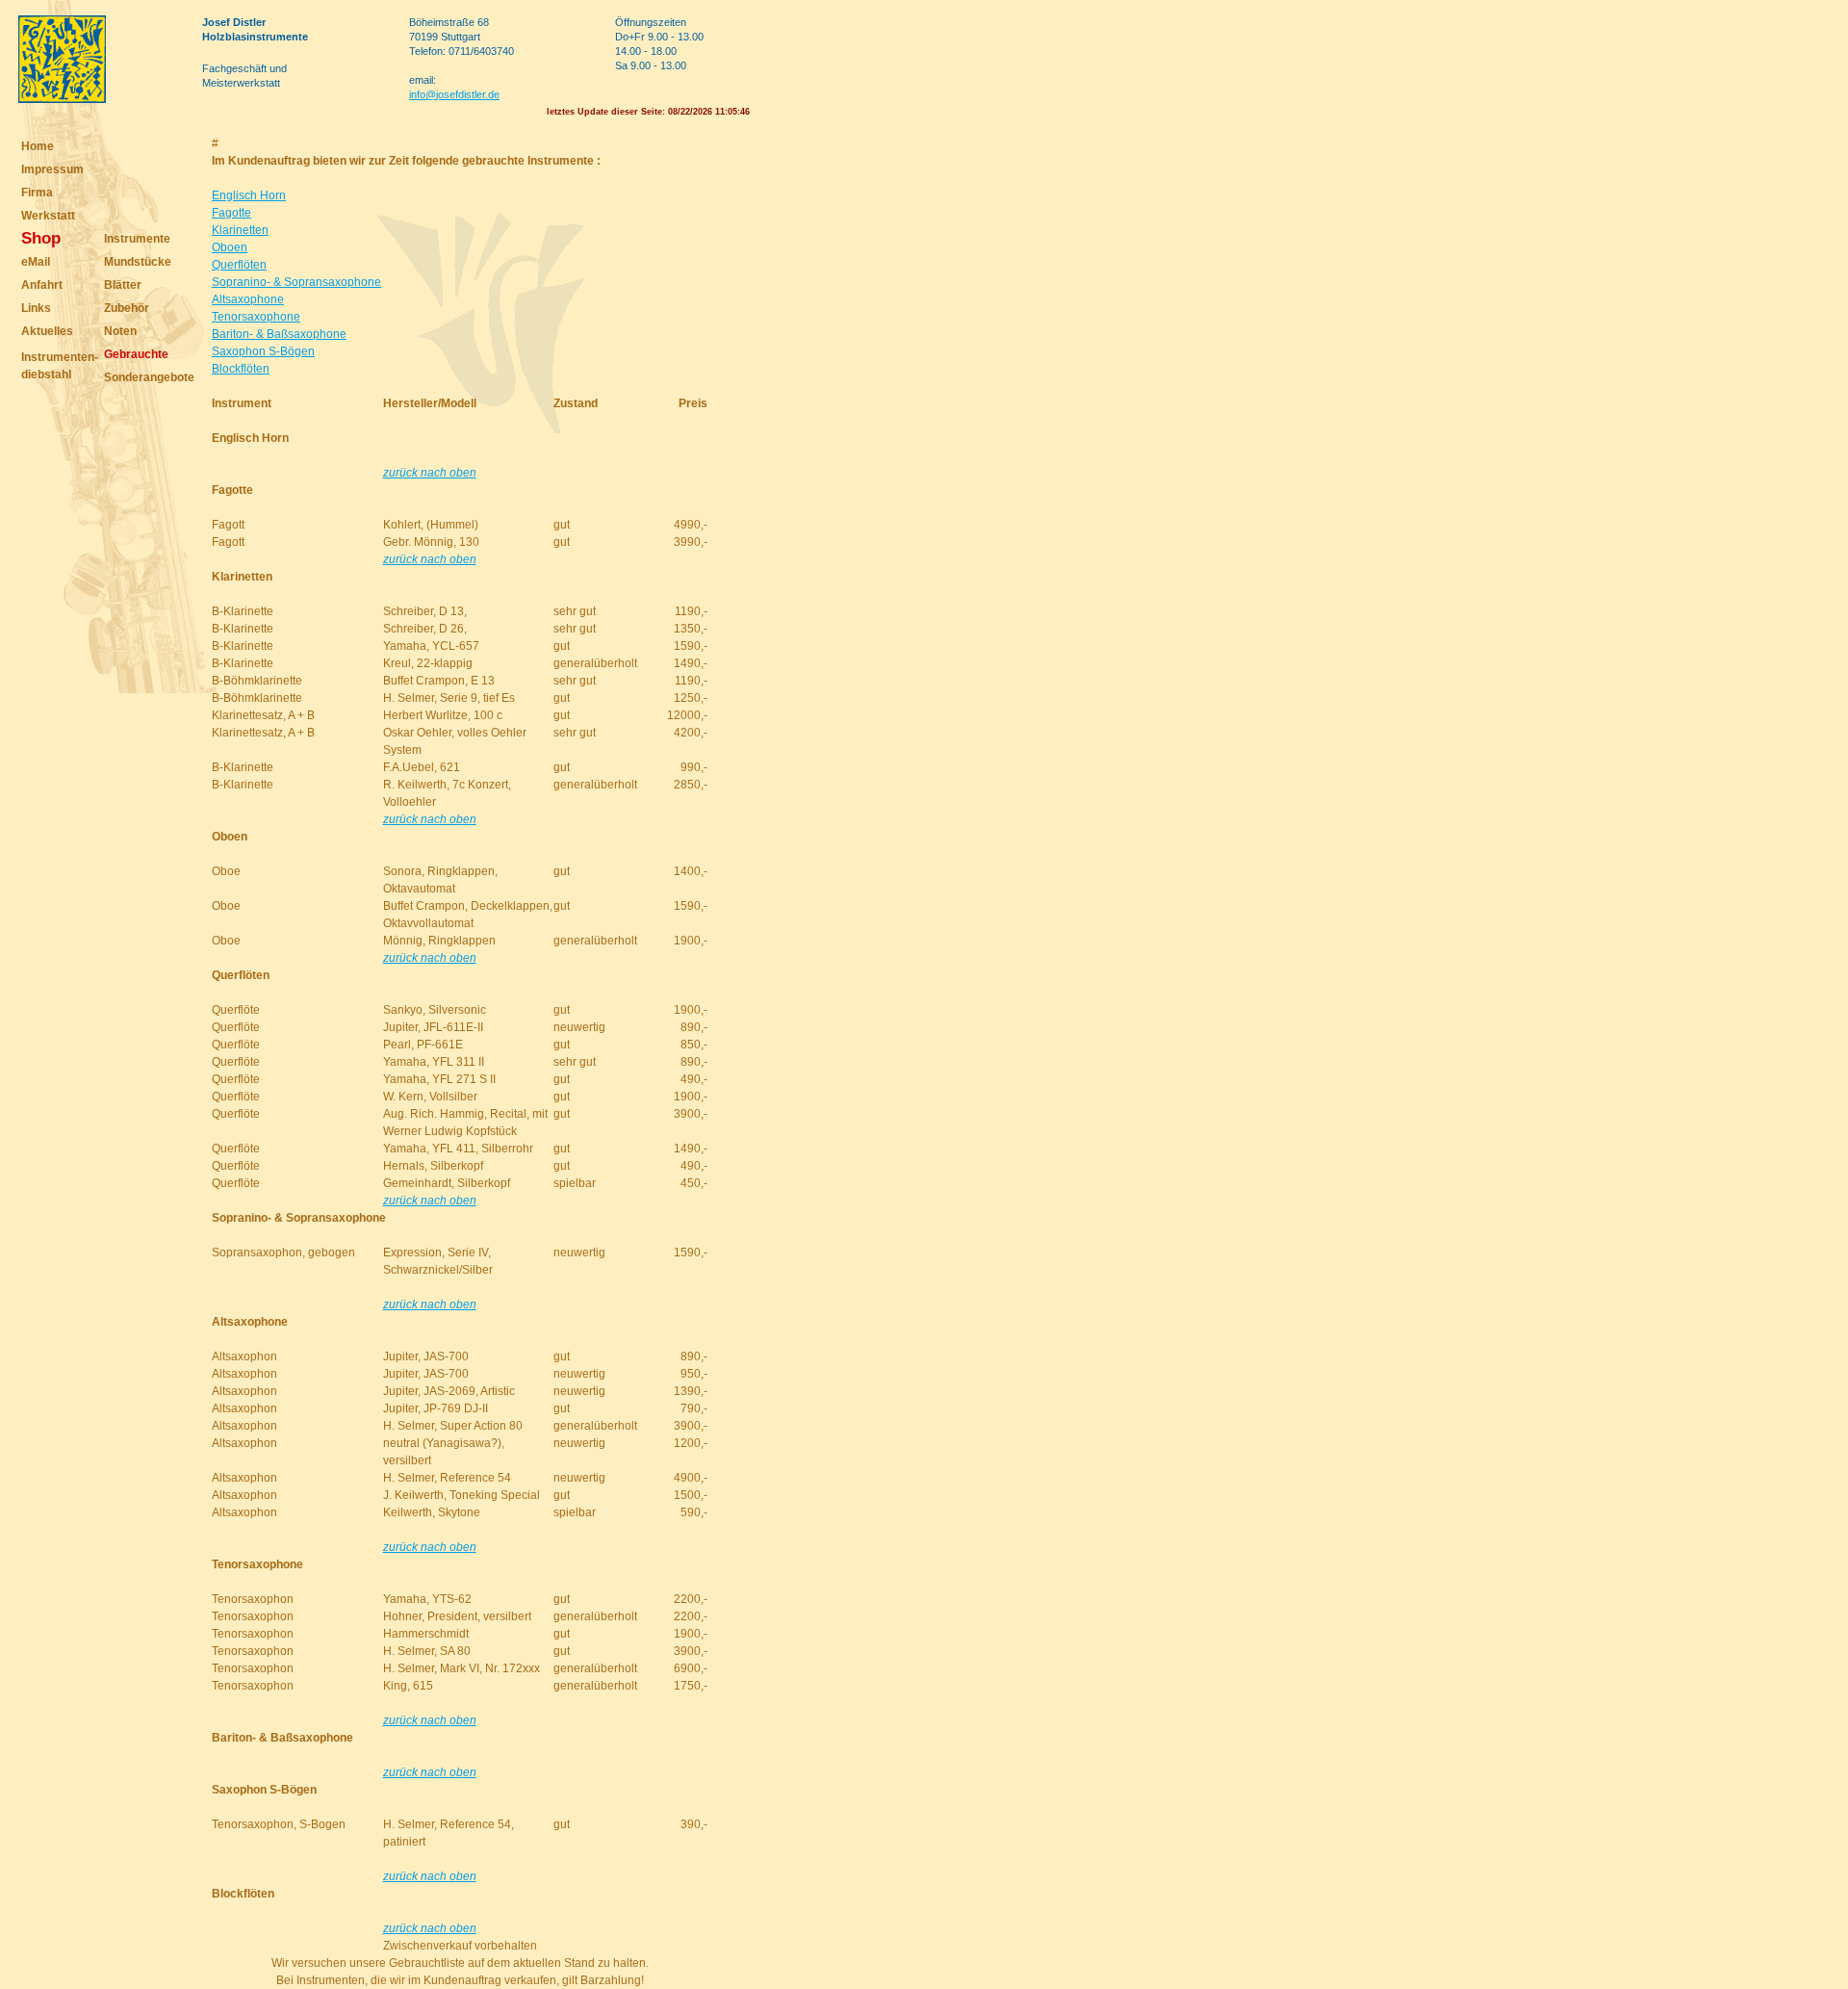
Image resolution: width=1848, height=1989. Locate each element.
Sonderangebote (149, 377)
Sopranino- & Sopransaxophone (296, 282)
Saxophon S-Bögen (263, 351)
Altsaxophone (248, 299)
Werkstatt (48, 216)
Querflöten (239, 265)
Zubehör (127, 308)
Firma (37, 193)
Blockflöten (241, 369)
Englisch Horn (249, 195)
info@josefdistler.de (454, 94)
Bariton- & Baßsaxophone (279, 334)
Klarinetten (240, 230)
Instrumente (137, 239)
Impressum (52, 169)
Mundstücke (138, 262)
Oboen (230, 247)
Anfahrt (42, 285)
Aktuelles (47, 331)
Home (38, 146)
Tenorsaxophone (256, 317)
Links (36, 308)
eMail (36, 262)
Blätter (123, 285)
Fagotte (231, 213)
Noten (120, 331)
